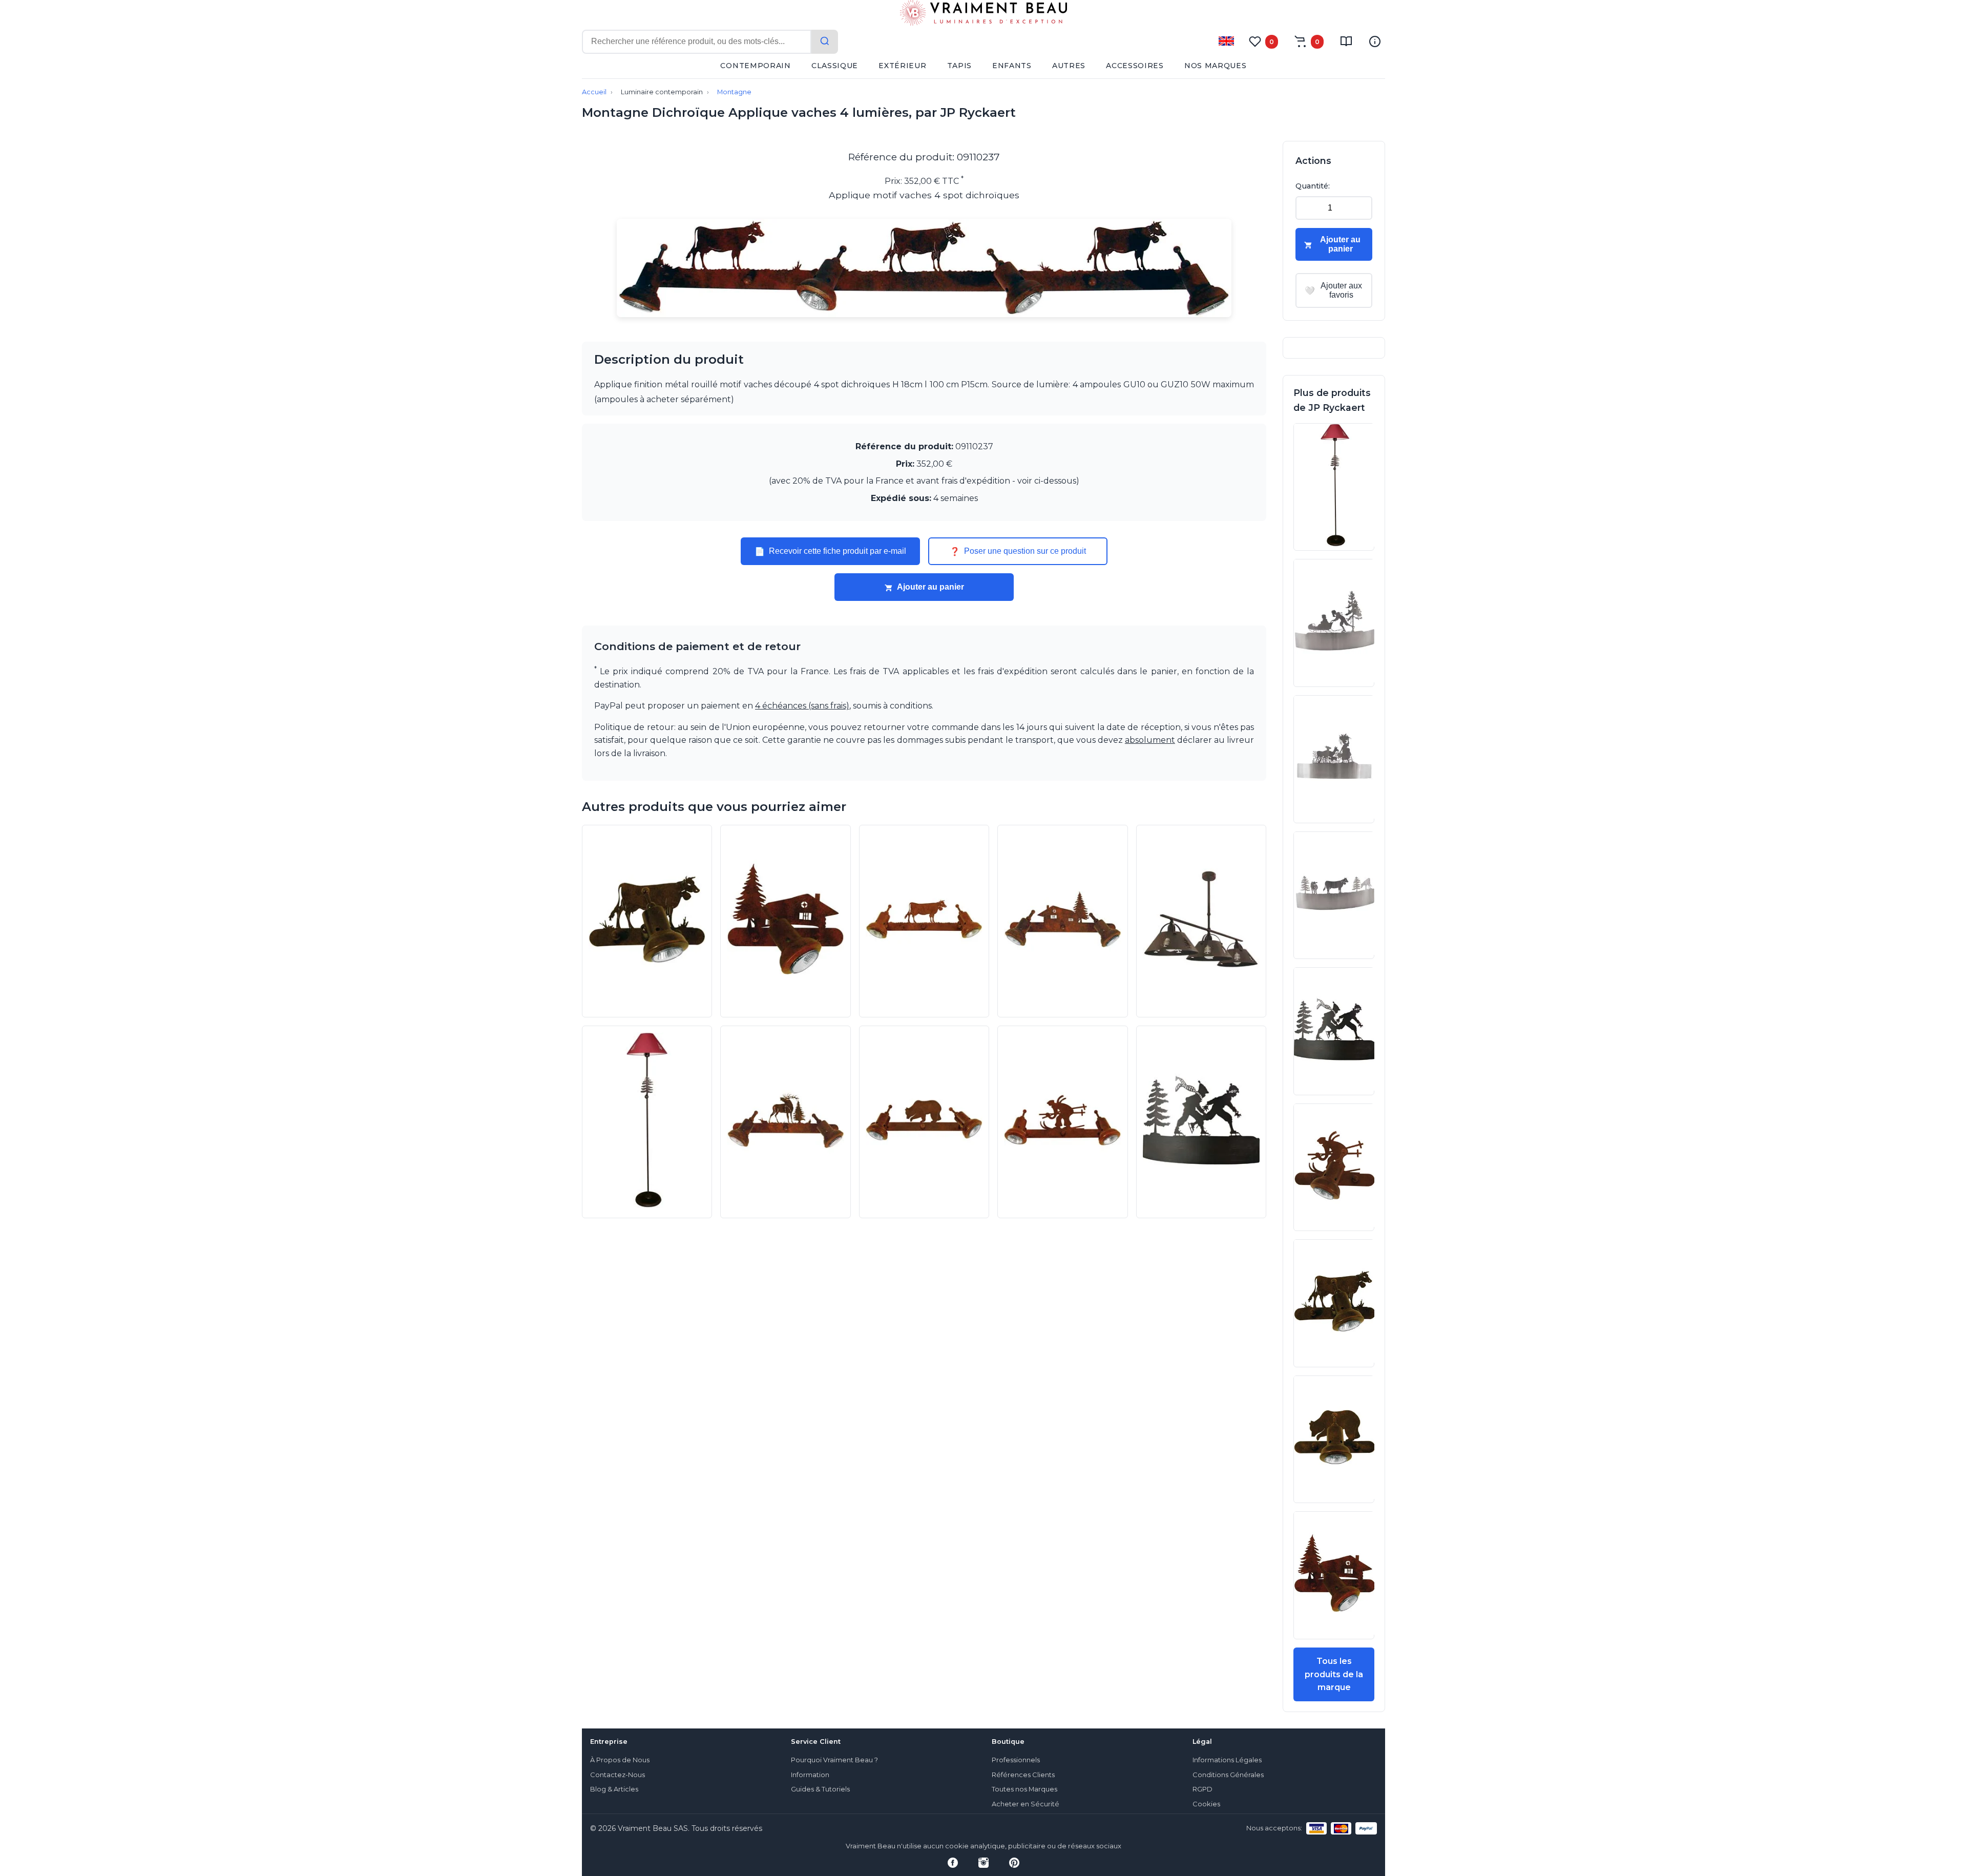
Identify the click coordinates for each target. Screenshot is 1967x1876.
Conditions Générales (1228, 1775)
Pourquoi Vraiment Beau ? (834, 1760)
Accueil (594, 92)
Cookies (1206, 1804)
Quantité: (1313, 186)
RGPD (1202, 1789)
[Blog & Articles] (1346, 41)
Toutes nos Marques (1024, 1789)
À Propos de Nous (620, 1760)
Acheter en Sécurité (1026, 1804)
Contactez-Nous (618, 1775)
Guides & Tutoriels (820, 1789)
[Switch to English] (1226, 41)
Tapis (960, 66)
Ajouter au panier (930, 587)
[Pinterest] (1014, 1863)
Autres (1069, 66)
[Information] (1375, 41)
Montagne (734, 92)
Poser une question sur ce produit (1018, 551)
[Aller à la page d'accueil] (983, 15)
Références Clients (1023, 1775)
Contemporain (755, 66)
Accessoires (1135, 66)
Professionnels (1016, 1760)
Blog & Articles (614, 1789)
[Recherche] (825, 42)
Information (810, 1775)
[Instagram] (983, 1863)
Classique (835, 66)
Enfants (1012, 66)
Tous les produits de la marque (1334, 1674)
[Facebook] (953, 1863)
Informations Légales (1227, 1760)
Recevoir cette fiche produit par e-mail (830, 551)
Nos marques (1216, 66)
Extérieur (902, 66)
